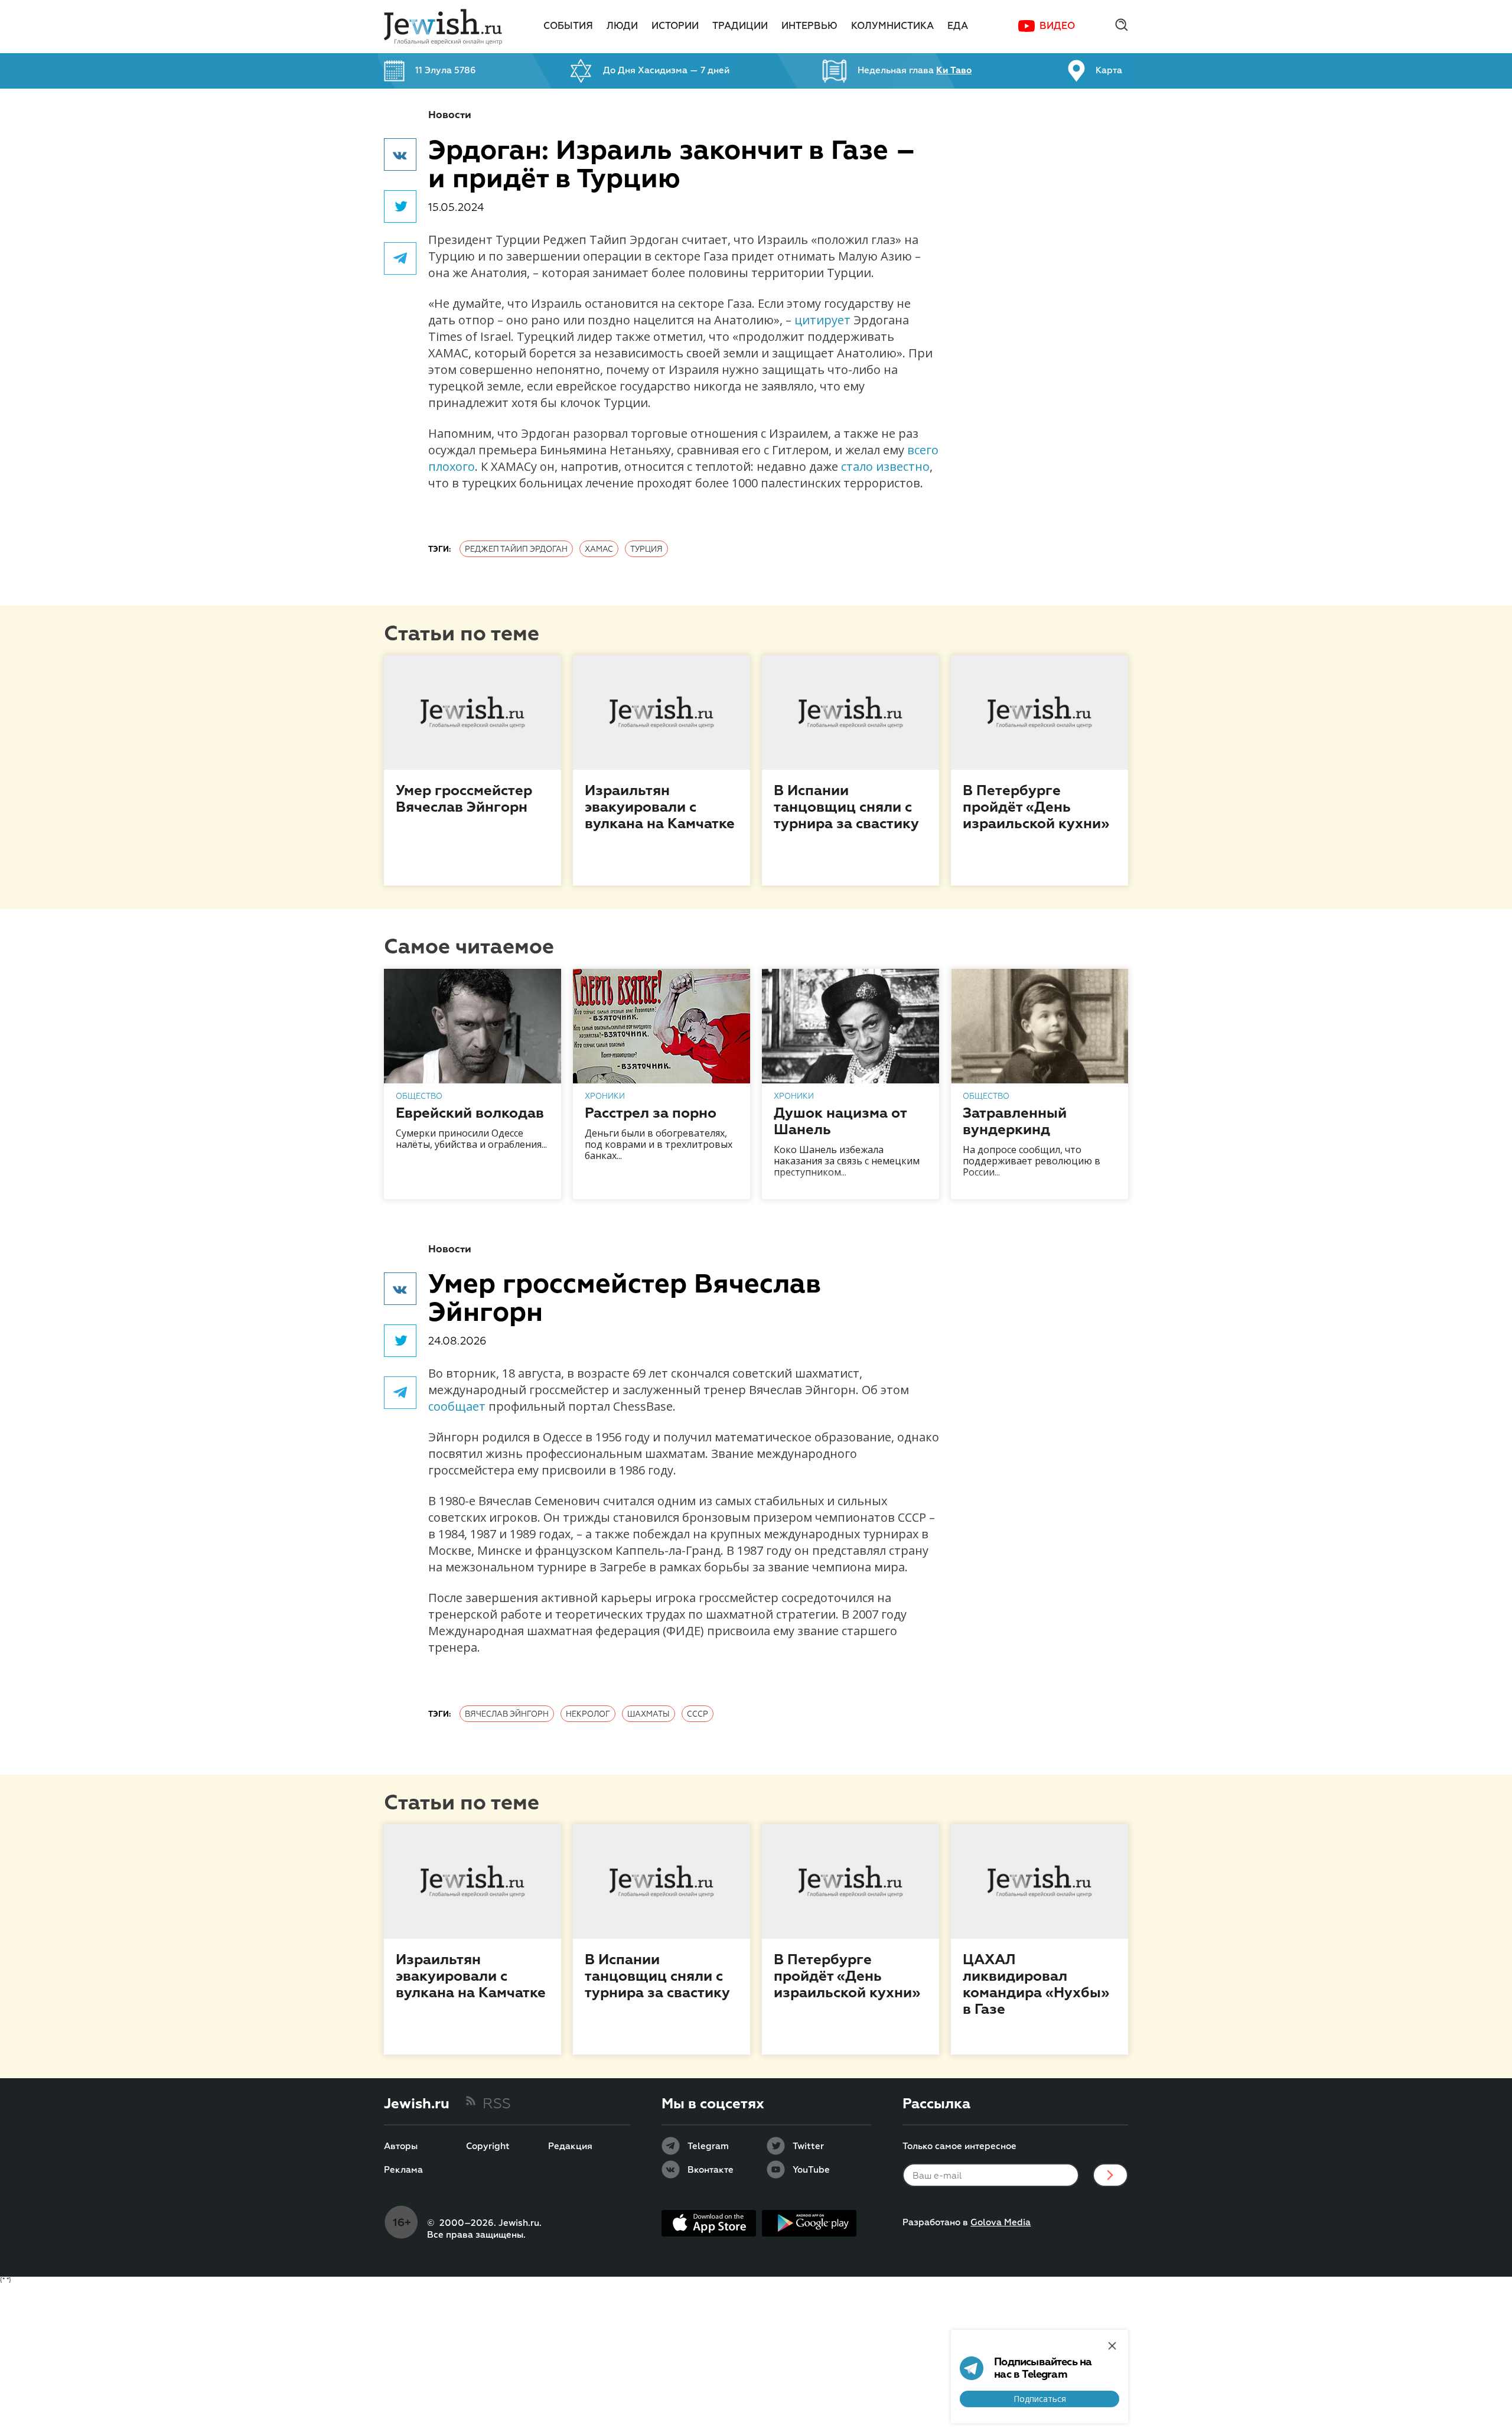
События (568, 27)
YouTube (811, 2170)
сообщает (457, 1406)
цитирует (822, 320)
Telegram (708, 2147)
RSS (497, 2104)
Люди (622, 27)
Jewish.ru (417, 2104)
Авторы (401, 2147)
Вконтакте (711, 2170)
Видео (1057, 27)
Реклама (403, 2170)
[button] (400, 154)
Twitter (808, 2147)
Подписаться (1040, 2399)
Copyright (488, 2147)
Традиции (740, 27)
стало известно (885, 466)
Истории (675, 27)
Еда (958, 27)
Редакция (570, 2147)
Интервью (809, 27)
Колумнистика (892, 27)
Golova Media (1001, 2223)
